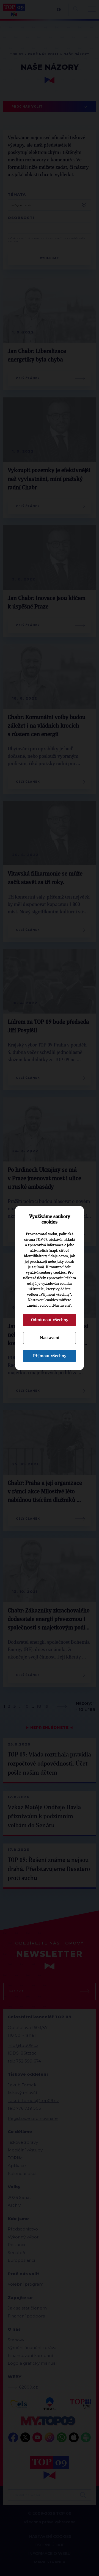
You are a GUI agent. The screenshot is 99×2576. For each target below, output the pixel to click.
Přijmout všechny (50, 1356)
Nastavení (50, 1338)
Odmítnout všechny (50, 1320)
